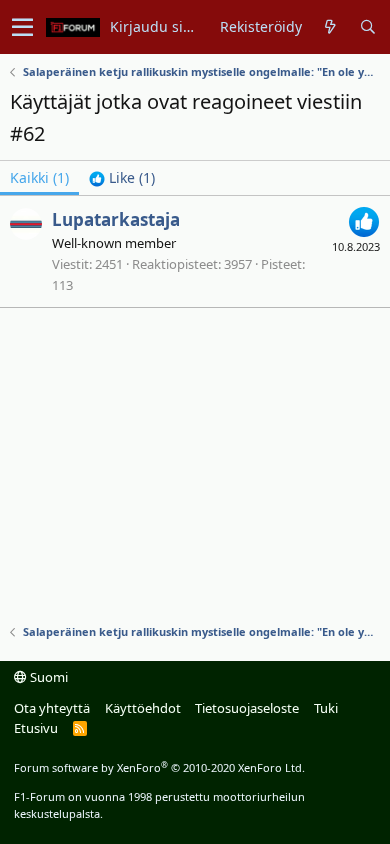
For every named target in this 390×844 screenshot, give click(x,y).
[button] (22, 27)
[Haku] (367, 27)
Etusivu (36, 728)
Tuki (326, 708)
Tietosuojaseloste (247, 708)
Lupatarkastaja (116, 219)
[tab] (122, 178)
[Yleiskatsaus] (330, 27)
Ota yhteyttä (52, 708)
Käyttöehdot (143, 708)
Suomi (47, 677)
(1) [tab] (39, 177)
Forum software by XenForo (159, 767)
